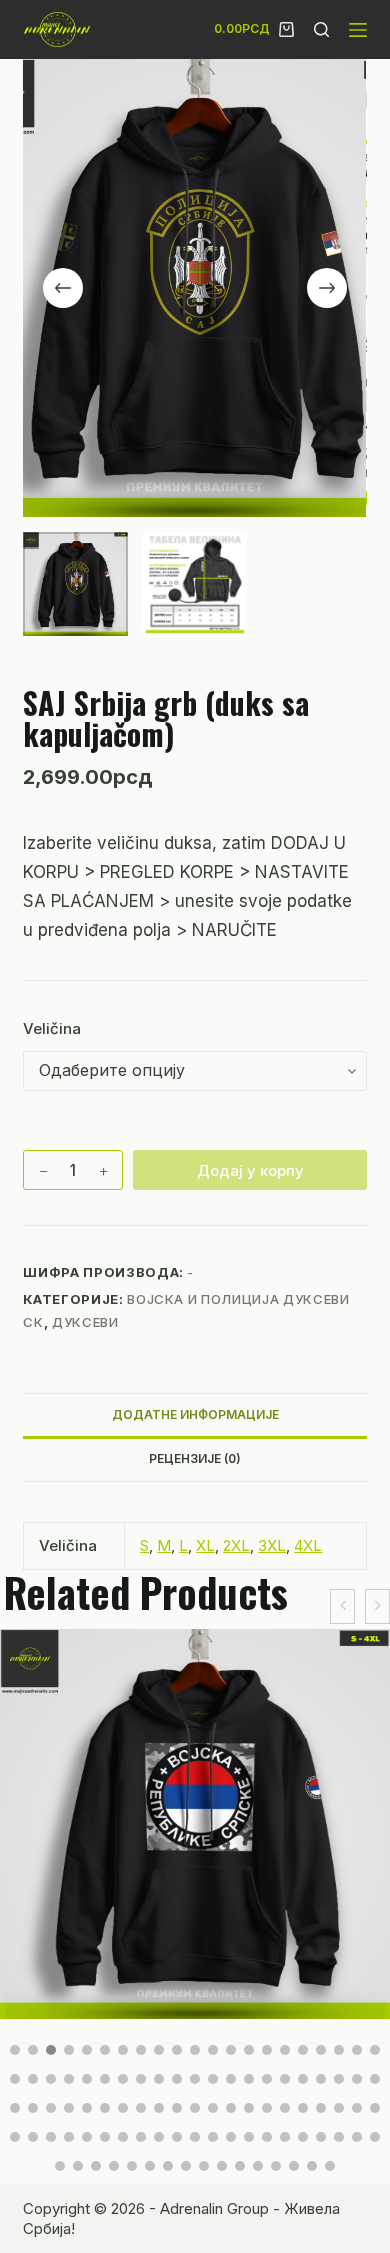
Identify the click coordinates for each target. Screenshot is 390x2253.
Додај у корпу (250, 1170)
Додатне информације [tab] (195, 1414)
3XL (272, 1545)
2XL (236, 1545)
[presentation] (342, 1606)
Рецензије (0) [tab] (195, 1458)
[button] (15, 2050)
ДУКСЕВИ (85, 1322)
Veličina (52, 1028)
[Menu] (358, 30)
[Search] (321, 29)
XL (205, 1545)
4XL (308, 1545)
